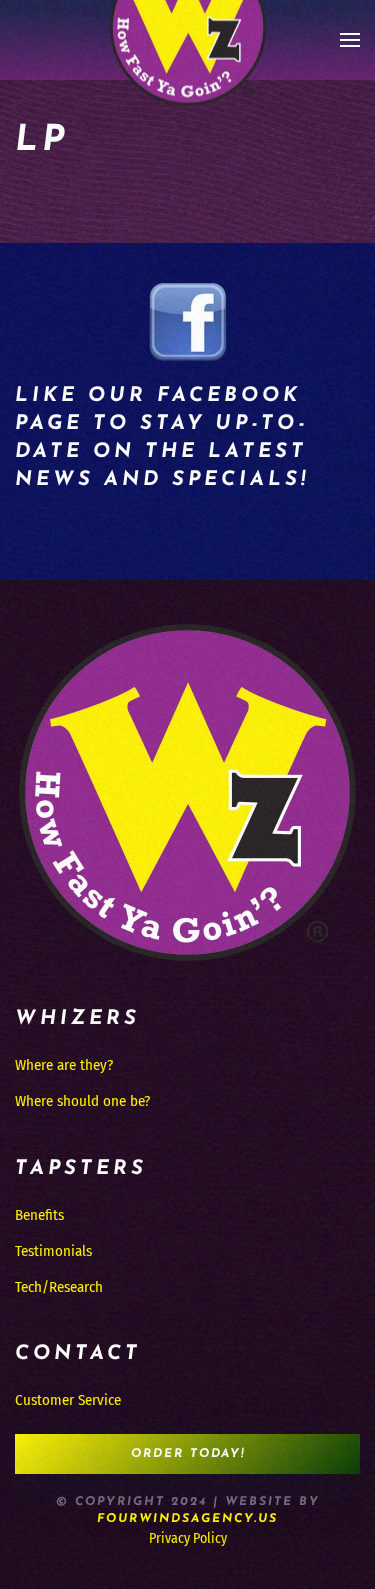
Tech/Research (59, 1287)
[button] (350, 40)
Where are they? (64, 1065)
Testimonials (53, 1251)
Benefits (39, 1215)
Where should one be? (82, 1101)
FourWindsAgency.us (187, 1519)
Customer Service (68, 1400)
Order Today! (188, 1454)
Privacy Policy (188, 1538)
